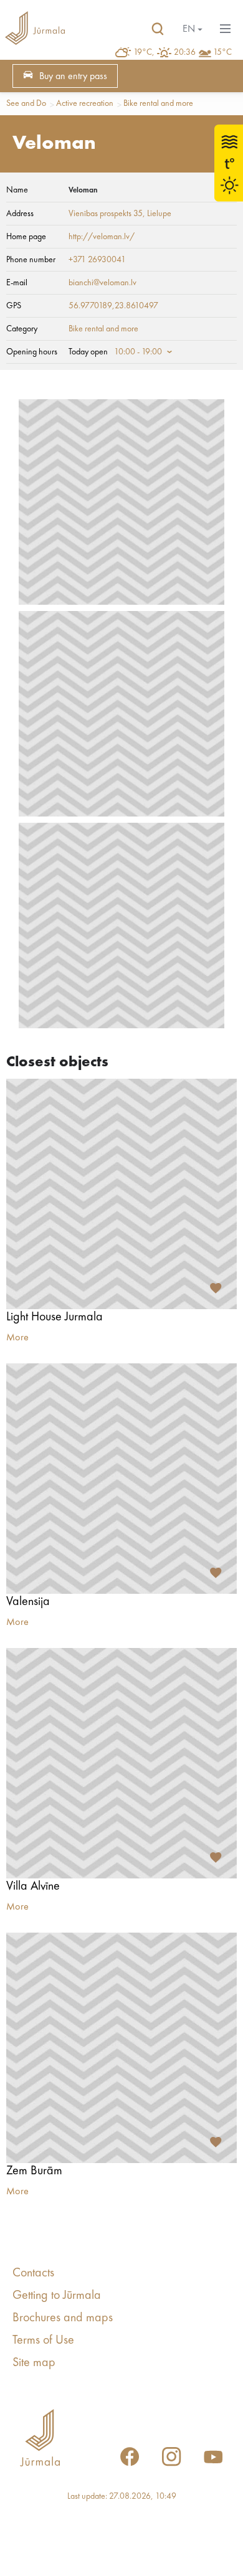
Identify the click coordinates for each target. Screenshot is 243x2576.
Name (17, 190)
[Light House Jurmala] (121, 1194)
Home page (26, 237)
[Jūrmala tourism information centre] (35, 29)
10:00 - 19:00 (138, 352)
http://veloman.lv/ (102, 237)
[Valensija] (121, 1479)
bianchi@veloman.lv (102, 283)
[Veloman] (121, 502)
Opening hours (32, 352)
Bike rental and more (158, 103)
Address (20, 214)
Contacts (33, 2273)
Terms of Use (43, 2341)
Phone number (31, 260)
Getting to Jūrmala (57, 2296)
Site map (34, 2363)
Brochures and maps (63, 2318)
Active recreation (85, 103)
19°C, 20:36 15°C (183, 52)
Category (22, 329)
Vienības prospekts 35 (106, 214)
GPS (14, 306)
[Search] (158, 29)
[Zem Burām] (121, 2048)
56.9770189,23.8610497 (113, 306)
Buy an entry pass (73, 77)
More (17, 1338)
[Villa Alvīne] (121, 1763)
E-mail (17, 283)
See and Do (26, 103)
